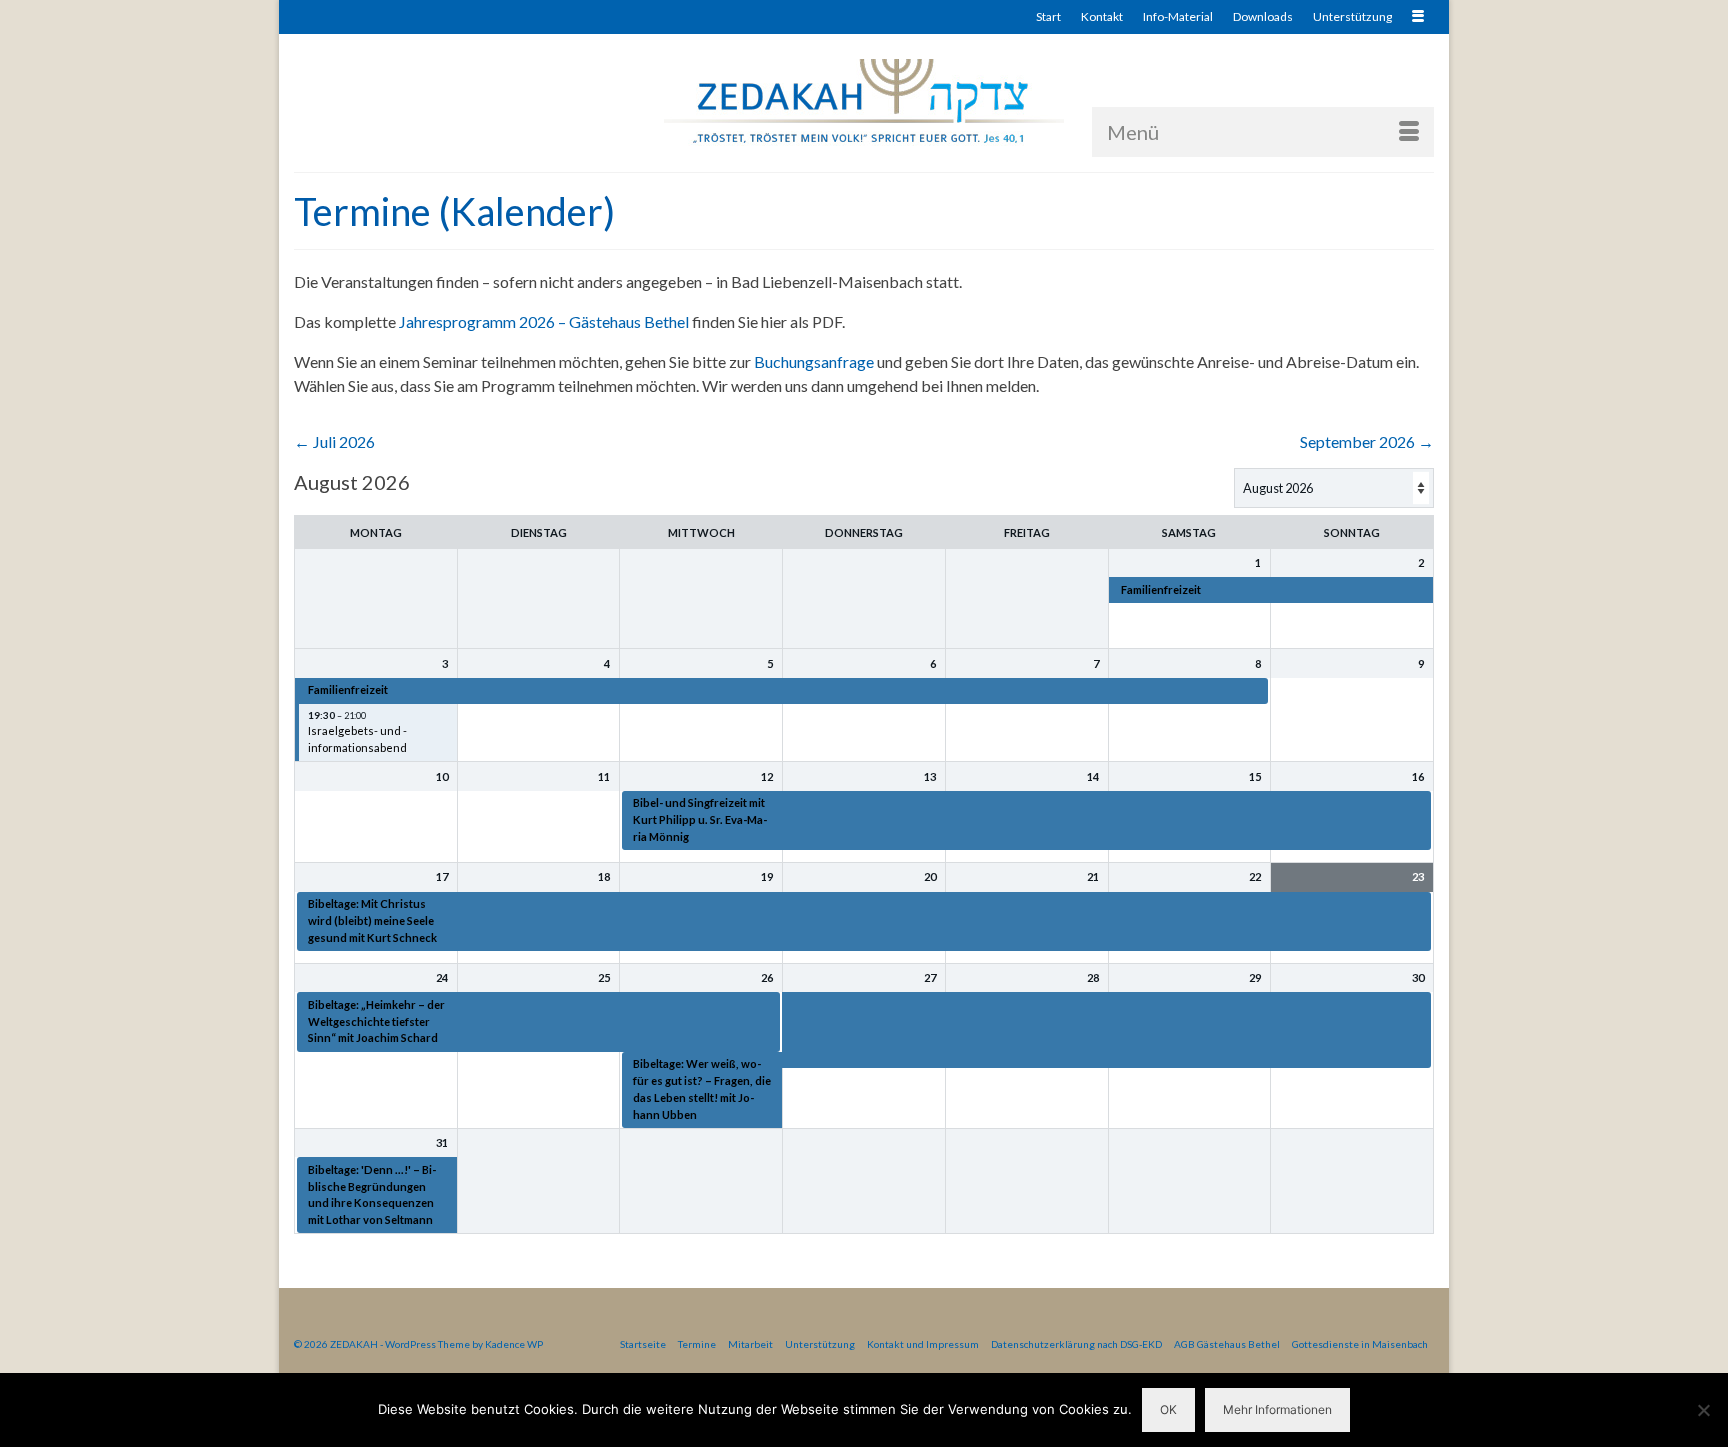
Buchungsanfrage (814, 361)
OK (1168, 1409)
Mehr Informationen (1277, 1409)
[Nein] (1703, 1410)
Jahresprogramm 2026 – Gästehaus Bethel (544, 321)
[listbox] (1334, 488)
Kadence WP (514, 1344)
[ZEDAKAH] (864, 102)
